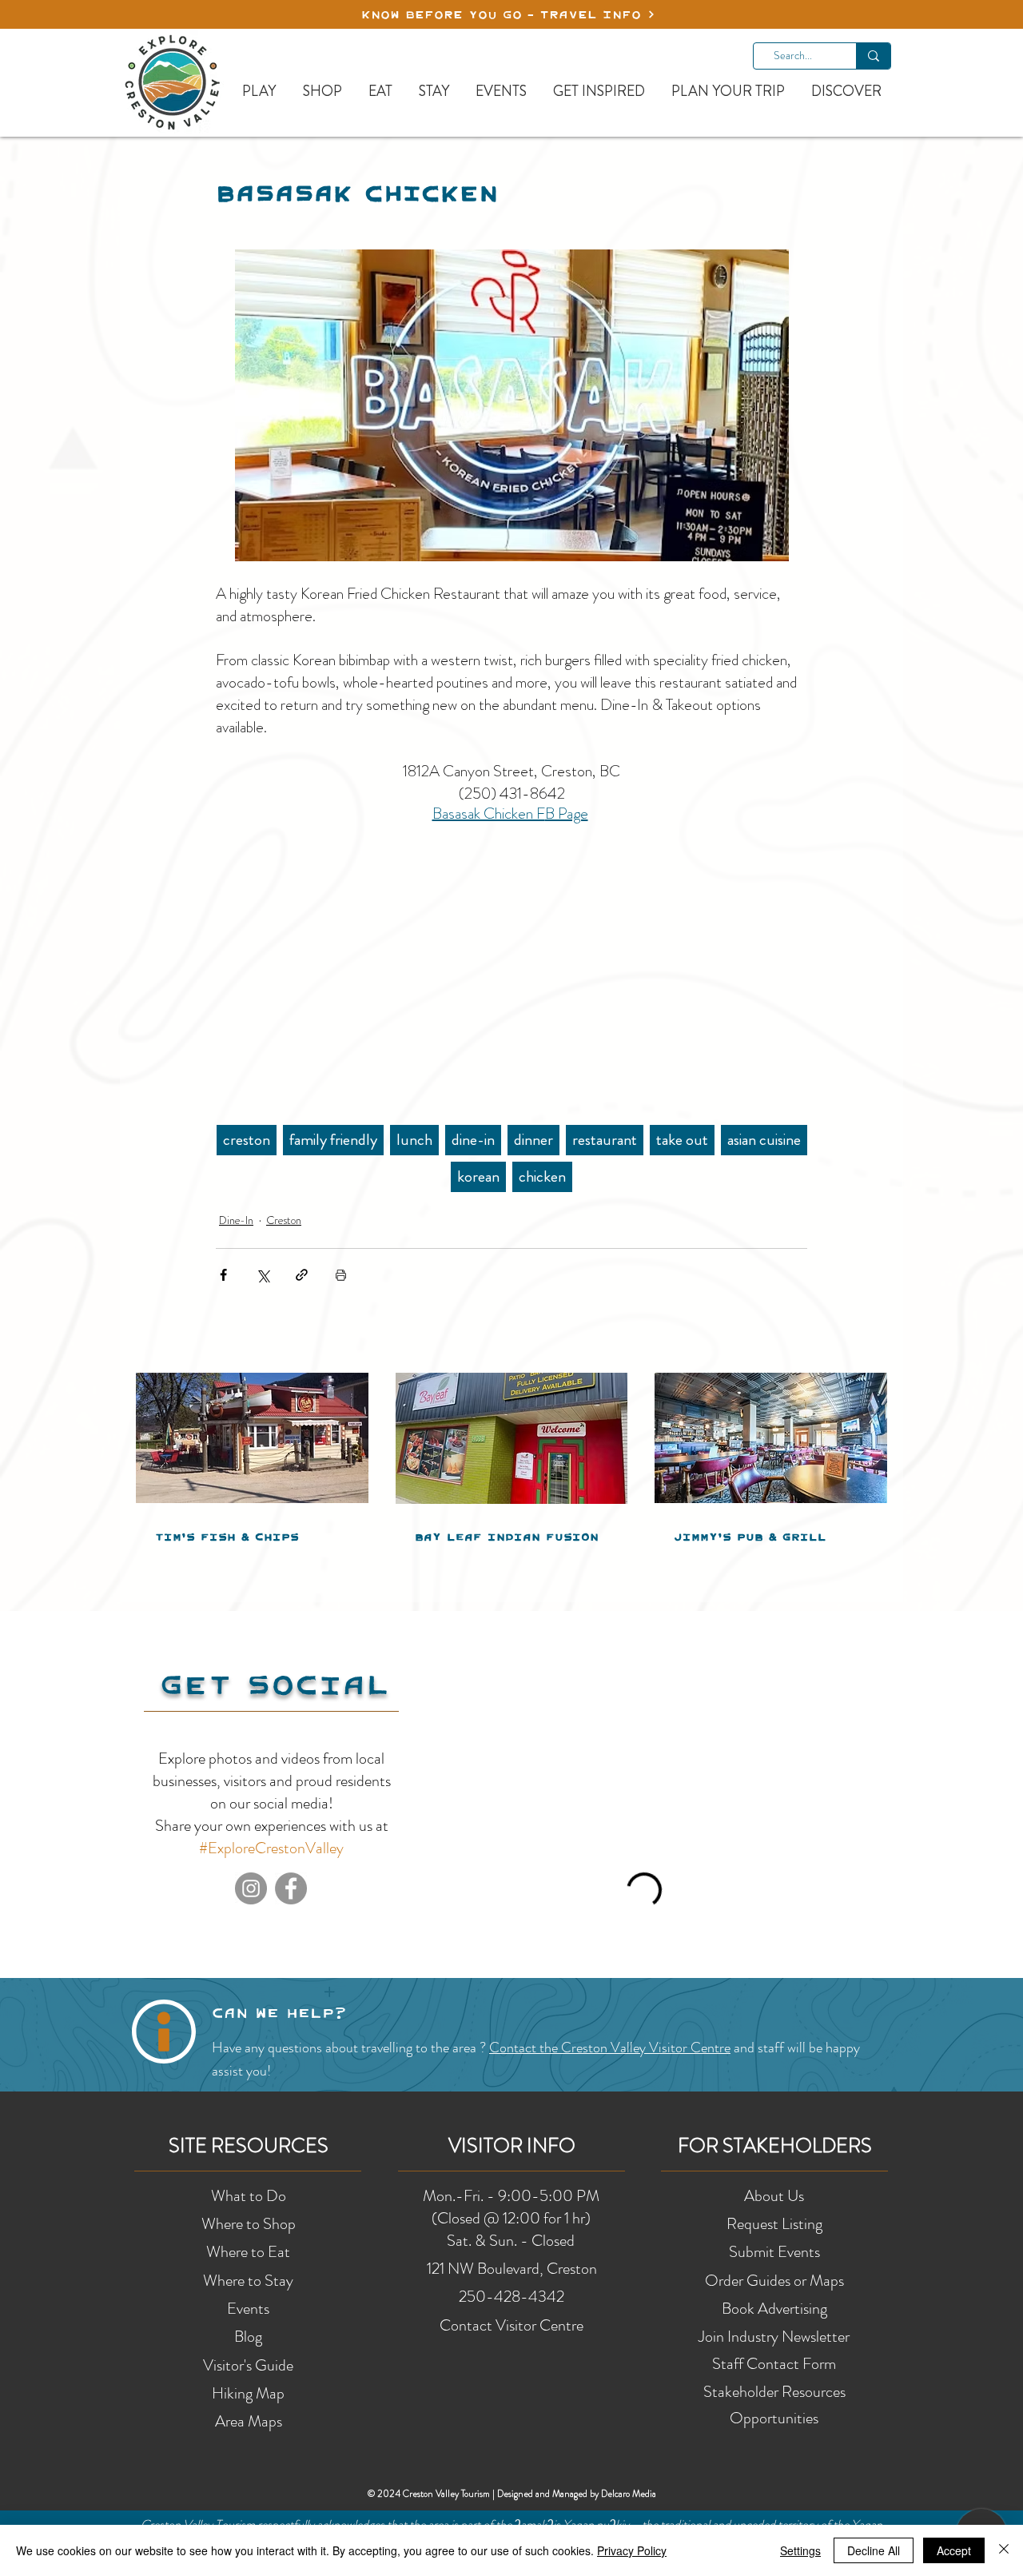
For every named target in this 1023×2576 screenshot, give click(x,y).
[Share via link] (302, 1275)
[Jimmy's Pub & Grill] (771, 1438)
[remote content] (512, 966)
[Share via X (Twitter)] (263, 1275)
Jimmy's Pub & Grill (750, 1537)
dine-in (473, 1140)
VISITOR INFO (512, 2146)
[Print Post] (341, 1275)
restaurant (605, 1140)
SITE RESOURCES (249, 2146)
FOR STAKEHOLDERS (775, 2146)
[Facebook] (291, 1888)
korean (478, 1176)
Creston (284, 1220)
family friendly (333, 1140)
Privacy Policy (632, 2550)
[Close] (1004, 2550)
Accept (954, 2550)
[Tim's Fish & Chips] (252, 1438)
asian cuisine (764, 1140)
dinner (533, 1140)
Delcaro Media (629, 2494)
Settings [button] (800, 2550)
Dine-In (236, 1220)
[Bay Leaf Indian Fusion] (512, 1438)
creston (247, 1140)
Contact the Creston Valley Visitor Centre (610, 2048)
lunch (414, 1140)
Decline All (874, 2550)
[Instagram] (251, 1888)
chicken (542, 1176)
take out (682, 1140)
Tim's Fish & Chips (227, 1537)
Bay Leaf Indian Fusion (507, 1537)
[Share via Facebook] (223, 1275)
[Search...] (873, 56)
